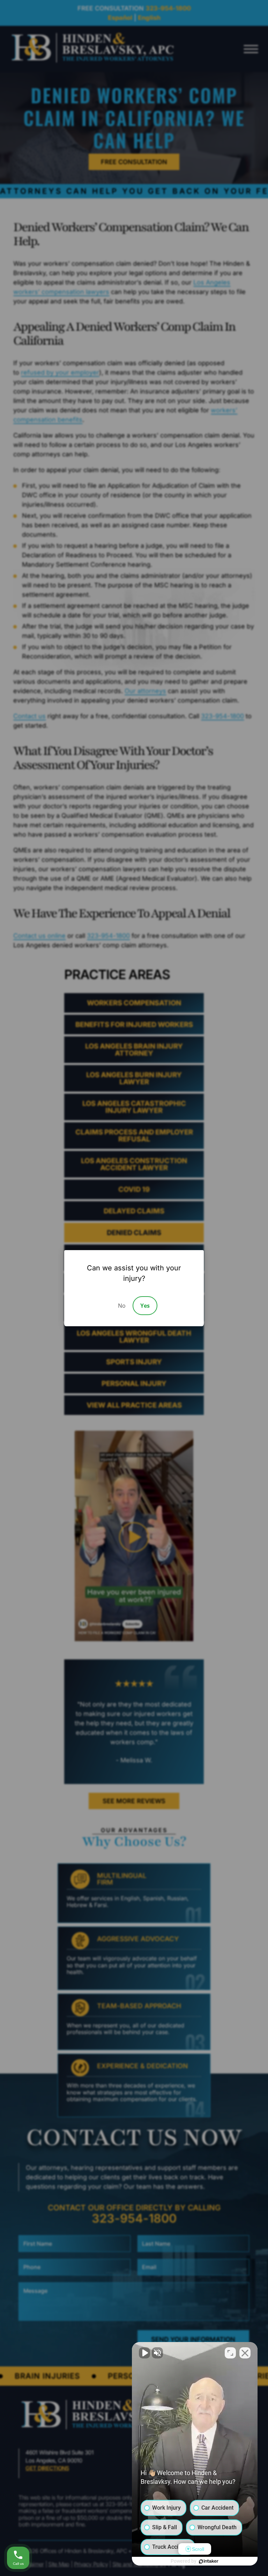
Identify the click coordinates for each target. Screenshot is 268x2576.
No (122, 1306)
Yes (145, 1306)
